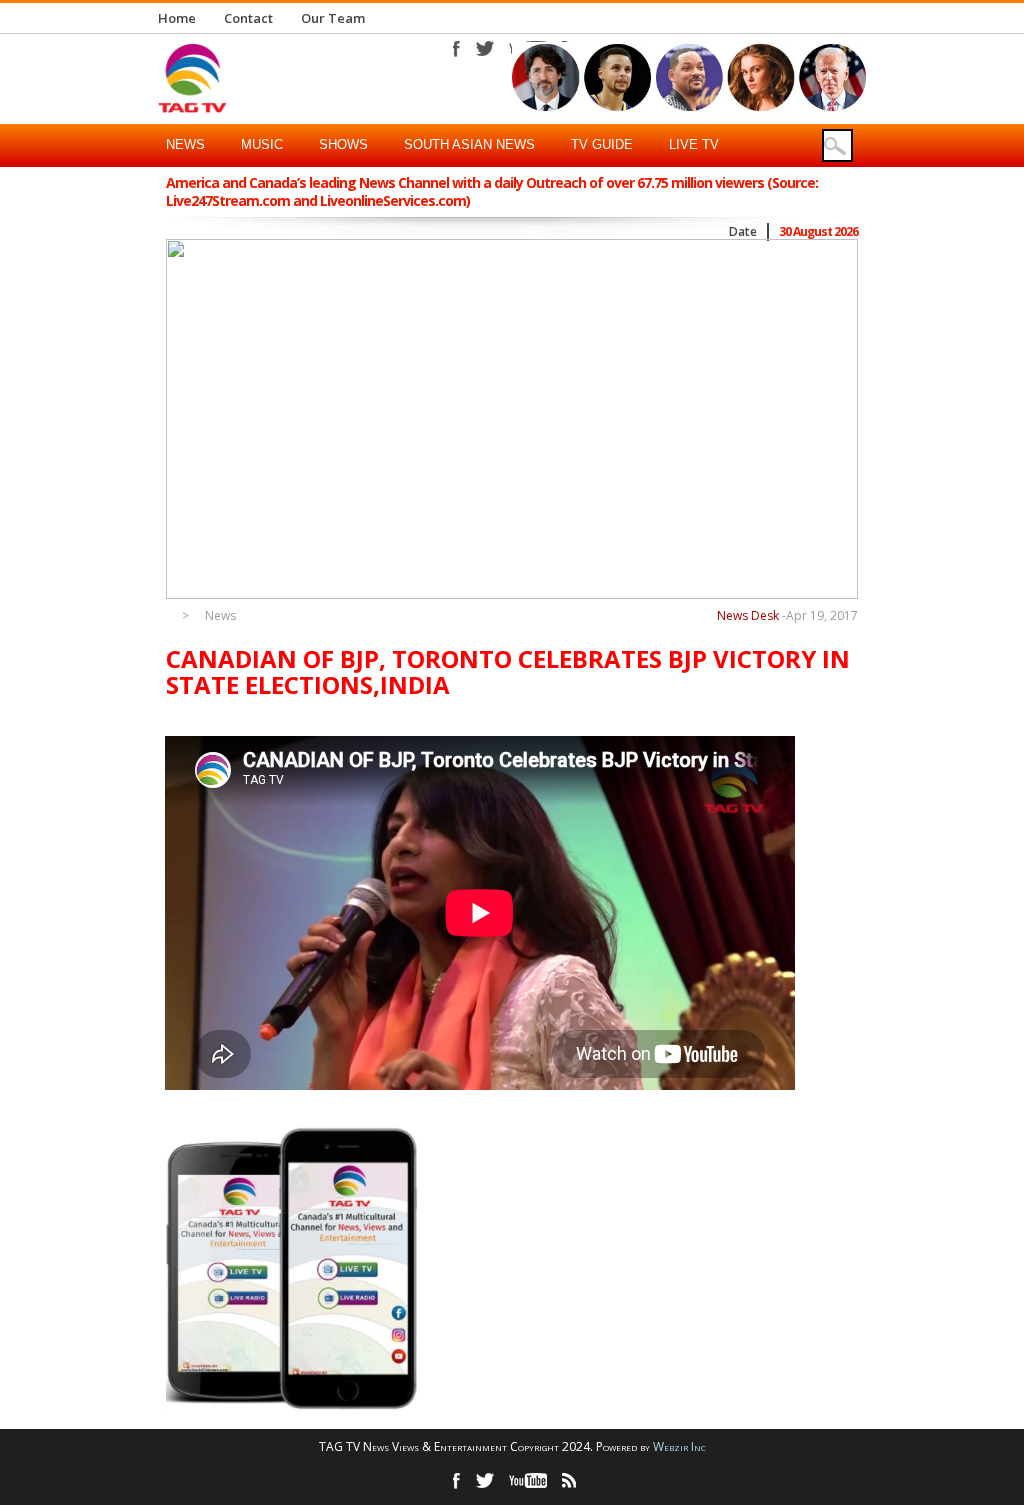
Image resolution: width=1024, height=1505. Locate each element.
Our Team (333, 18)
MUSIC (262, 144)
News (185, 144)
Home (177, 18)
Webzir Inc (679, 1446)
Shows (343, 144)
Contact (248, 18)
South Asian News (469, 144)
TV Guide (602, 144)
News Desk (748, 615)
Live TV (694, 144)
